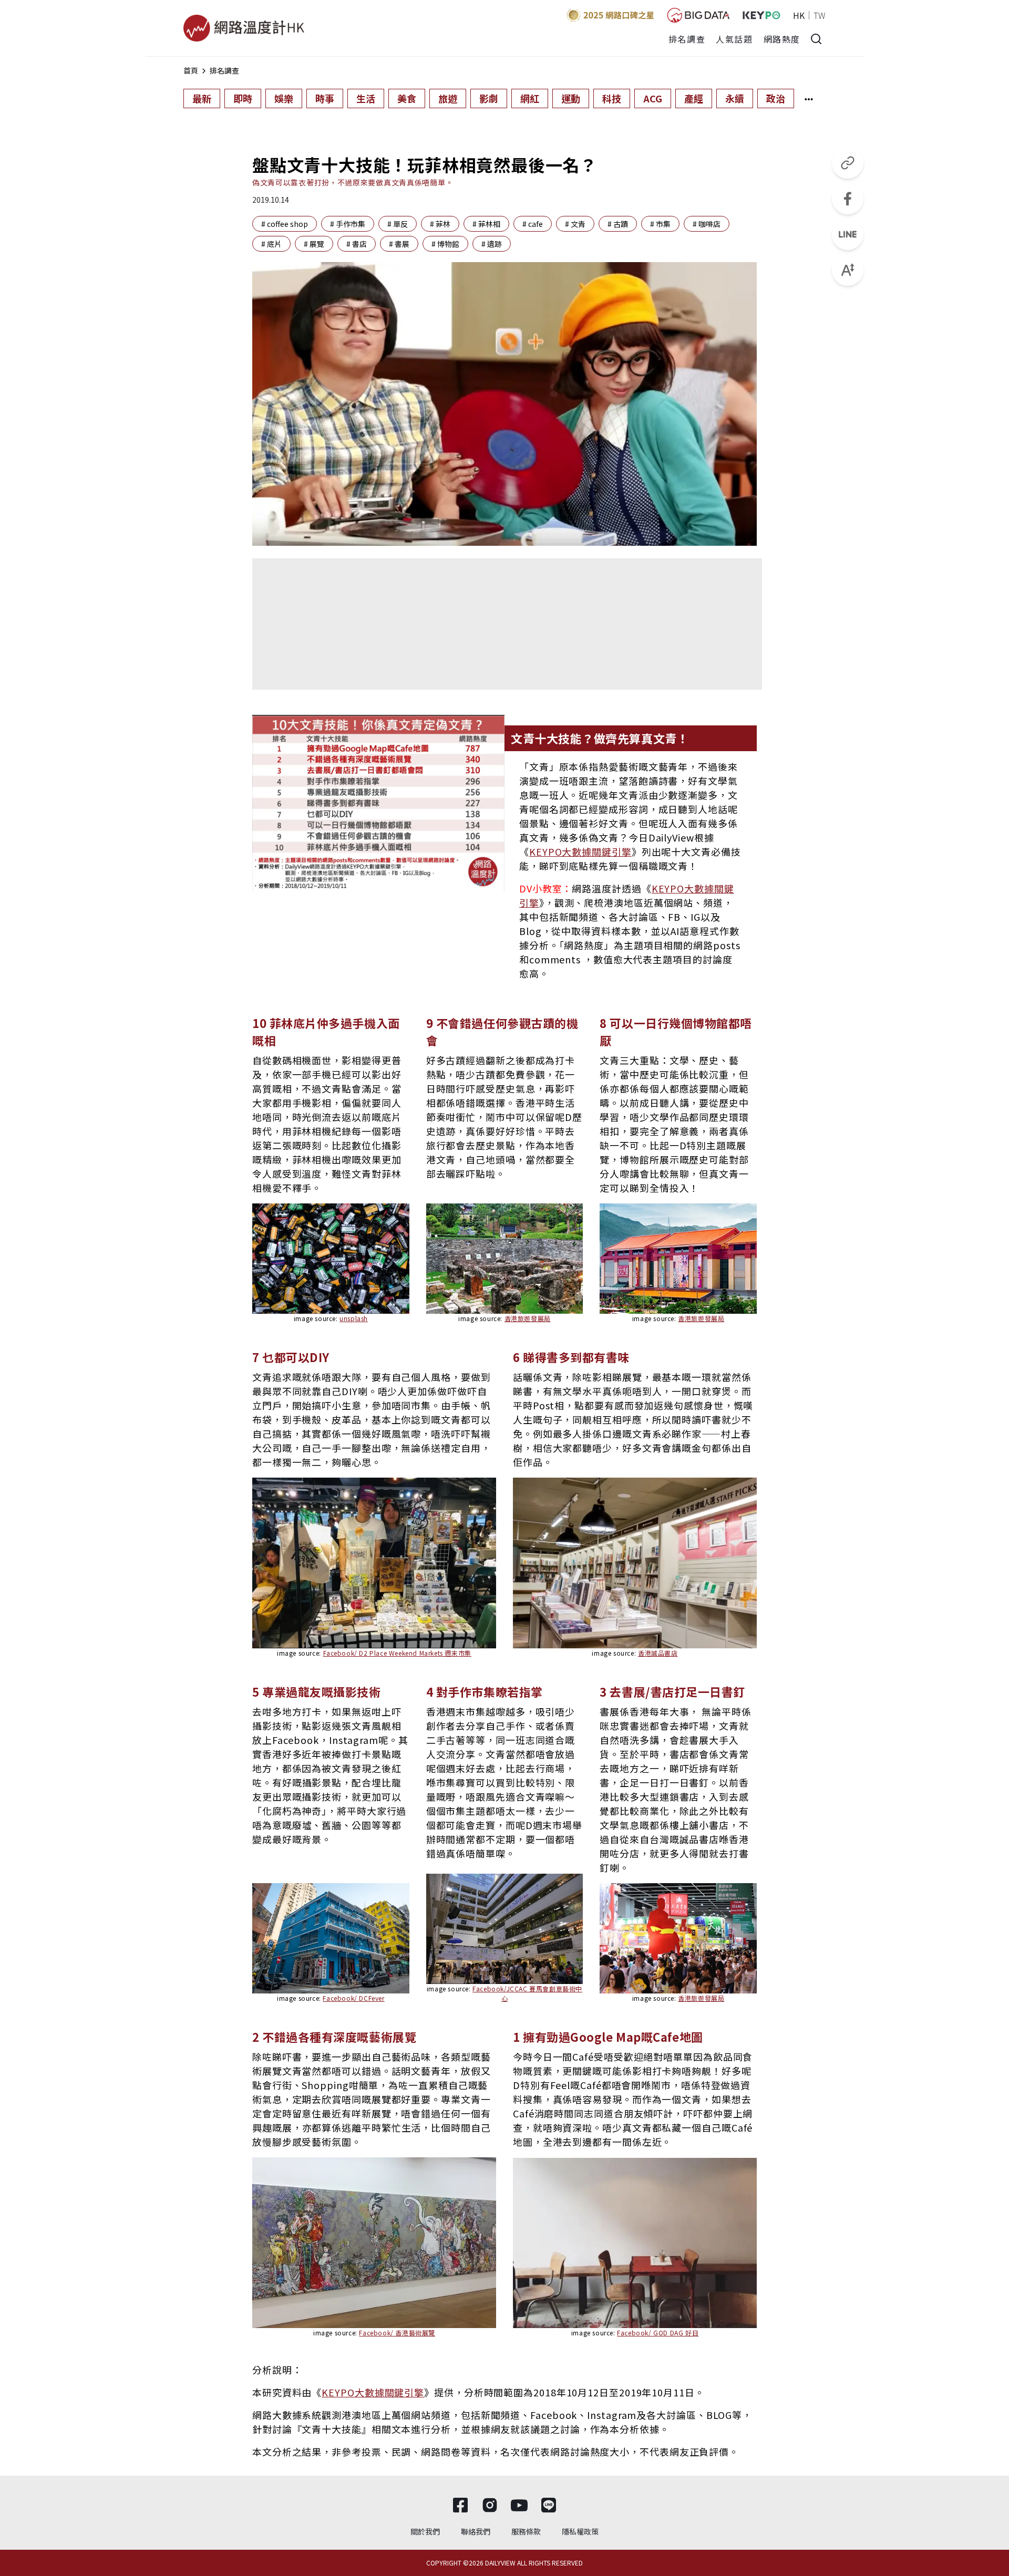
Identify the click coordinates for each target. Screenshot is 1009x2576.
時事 (325, 98)
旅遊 (448, 98)
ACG (653, 98)
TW (820, 15)
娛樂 (284, 98)
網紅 (530, 98)
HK (799, 15)
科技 (612, 98)
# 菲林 (440, 224)
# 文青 (575, 224)
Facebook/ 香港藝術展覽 (397, 2333)
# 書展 (399, 244)
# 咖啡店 (707, 224)
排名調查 (687, 39)
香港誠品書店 (658, 1653)
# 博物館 (445, 244)
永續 (735, 98)
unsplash (354, 1318)
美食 (407, 98)
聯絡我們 (476, 2531)
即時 (243, 98)
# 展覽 (314, 244)
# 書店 (357, 244)
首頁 (191, 70)
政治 (776, 98)
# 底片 (271, 244)
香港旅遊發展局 (528, 1318)
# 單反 (398, 224)
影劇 (489, 98)
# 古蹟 (618, 224)
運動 (571, 98)
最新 (202, 98)
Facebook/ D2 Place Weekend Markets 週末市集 (397, 1653)
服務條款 (526, 2531)
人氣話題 (734, 39)
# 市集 (660, 224)
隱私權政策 (580, 2531)
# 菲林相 (486, 224)
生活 (366, 98)
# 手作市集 (348, 224)
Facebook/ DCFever (353, 1998)
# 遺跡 (492, 244)
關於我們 (425, 2531)
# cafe (533, 224)
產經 (694, 98)
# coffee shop (285, 224)
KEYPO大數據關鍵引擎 (580, 851)
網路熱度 (782, 39)
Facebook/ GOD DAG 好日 (658, 2333)
